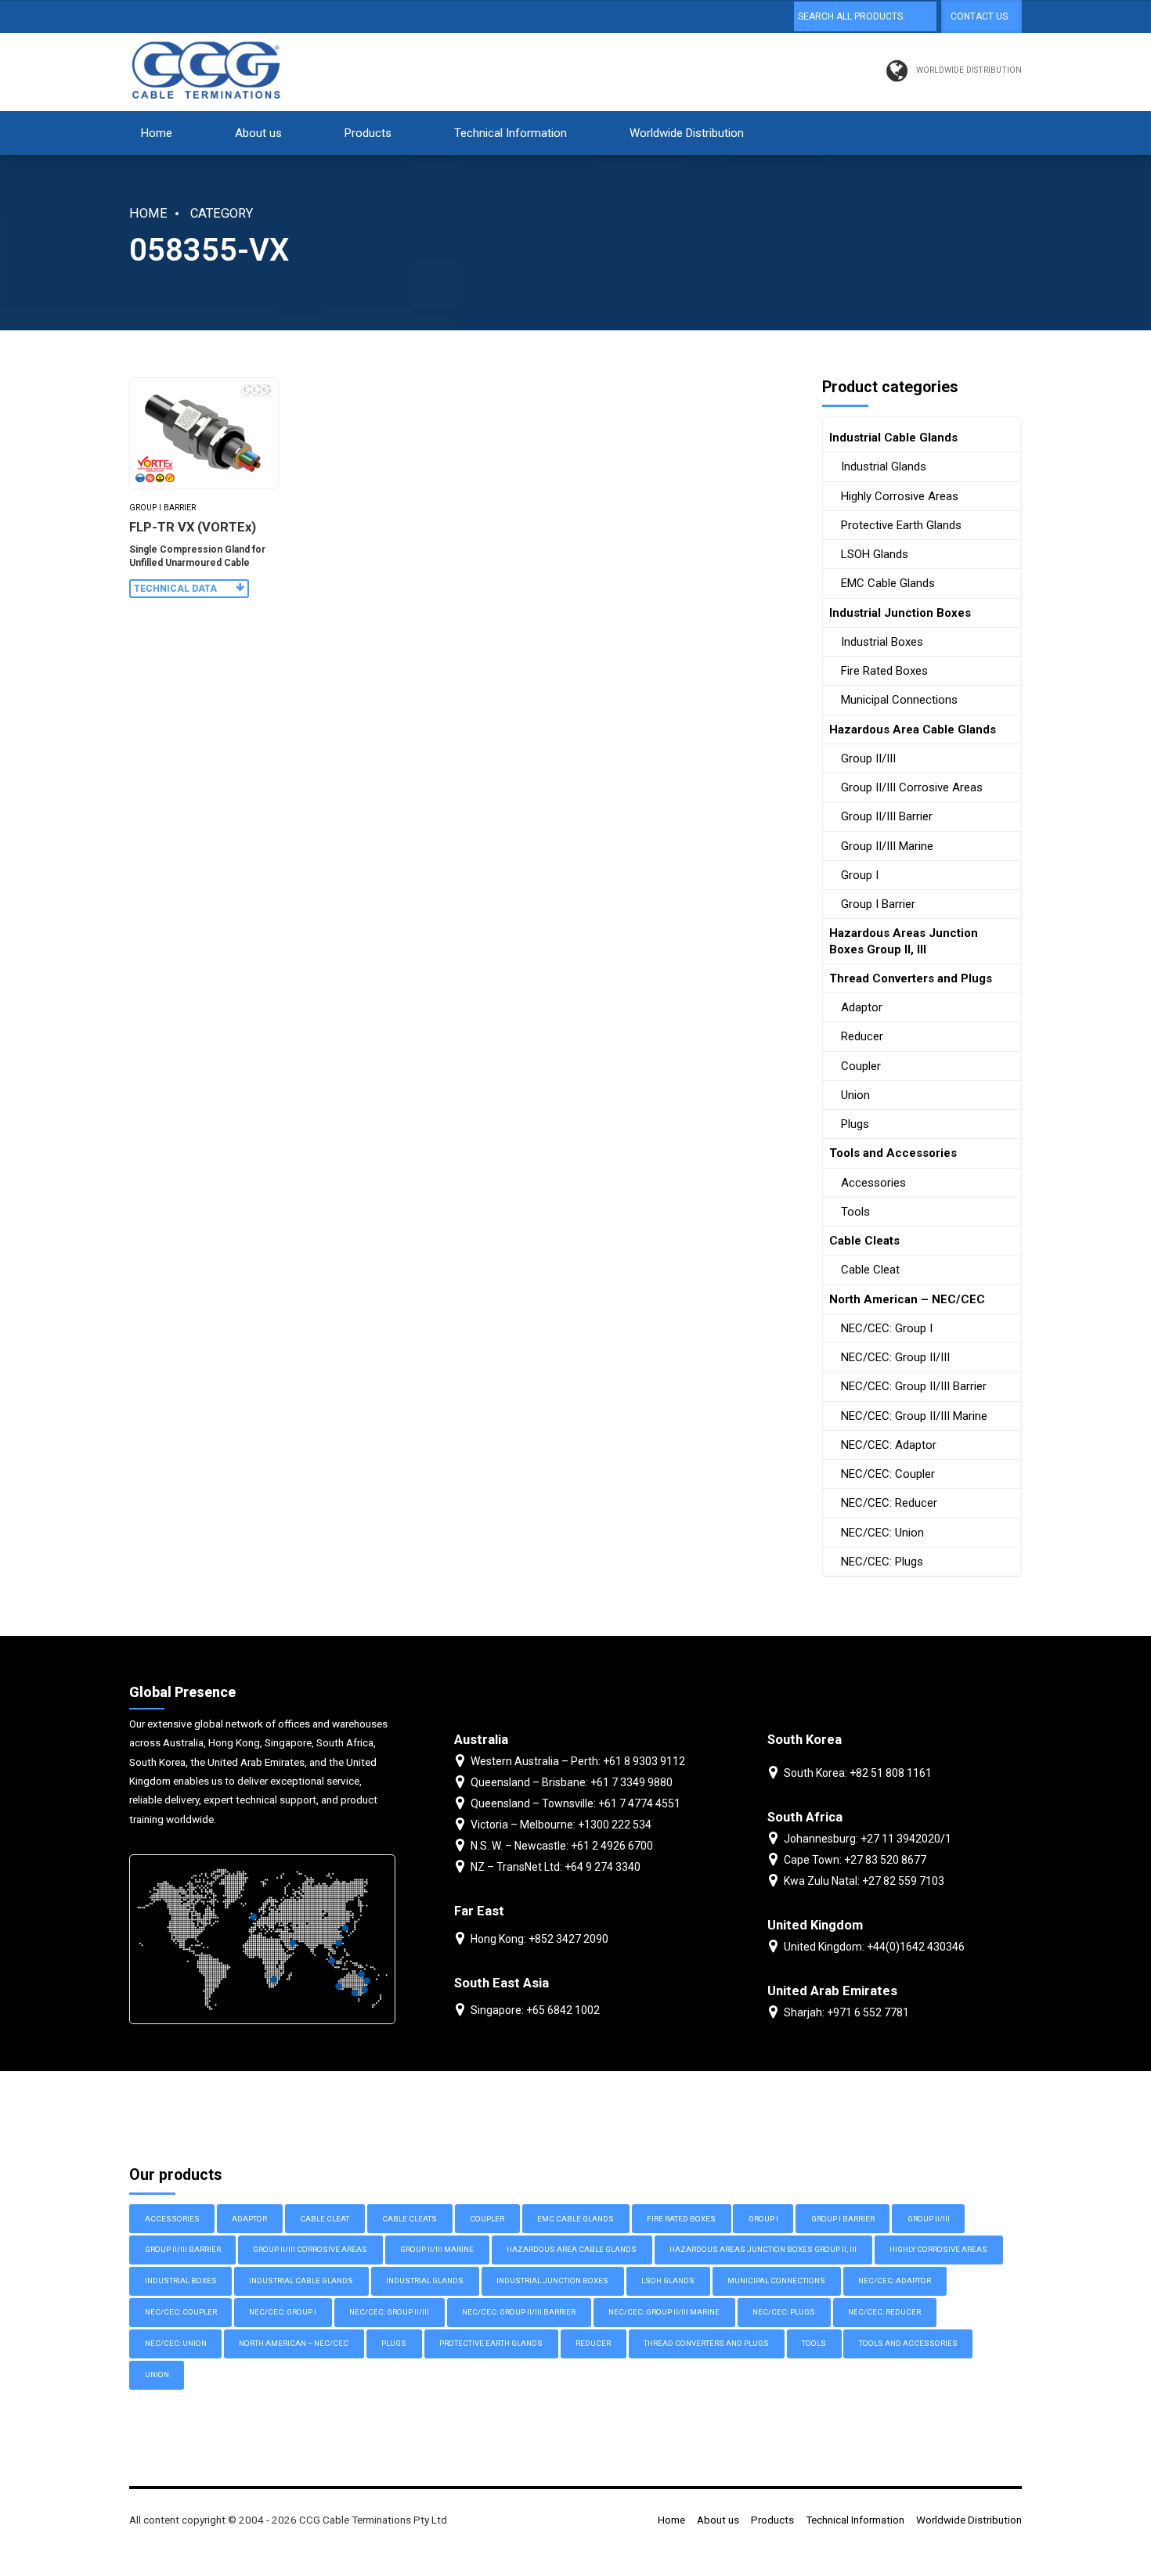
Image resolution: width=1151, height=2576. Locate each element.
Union (855, 1095)
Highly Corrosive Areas (900, 496)
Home (157, 133)
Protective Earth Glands (901, 525)
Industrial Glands (884, 467)
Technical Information (511, 133)
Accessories (873, 1183)
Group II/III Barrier (887, 816)
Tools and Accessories (893, 1153)
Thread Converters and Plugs (911, 978)
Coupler (861, 1066)
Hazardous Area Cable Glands (913, 730)
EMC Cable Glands (888, 583)
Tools (855, 1212)
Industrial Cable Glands (893, 438)
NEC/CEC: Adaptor (889, 1445)
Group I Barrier (162, 508)
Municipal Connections (899, 700)
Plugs (855, 1124)
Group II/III (868, 758)
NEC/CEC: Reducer (889, 1503)
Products (368, 133)
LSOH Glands (875, 554)
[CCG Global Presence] (262, 1939)
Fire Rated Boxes (884, 671)
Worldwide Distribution (687, 133)
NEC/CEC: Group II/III (895, 1357)
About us (258, 133)
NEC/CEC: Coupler (888, 1474)
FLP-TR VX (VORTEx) (193, 527)
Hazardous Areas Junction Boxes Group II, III (904, 941)
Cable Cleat (870, 1270)
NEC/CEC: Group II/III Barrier (914, 1386)
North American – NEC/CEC (907, 1299)
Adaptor (862, 1007)
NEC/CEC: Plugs (882, 1562)
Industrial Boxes (882, 642)
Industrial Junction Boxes (900, 613)
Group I (860, 875)
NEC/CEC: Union (882, 1533)
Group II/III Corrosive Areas (912, 787)
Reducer (862, 1036)
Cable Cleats (864, 1241)
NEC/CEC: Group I (887, 1328)
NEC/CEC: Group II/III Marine (914, 1416)
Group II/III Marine (887, 846)
